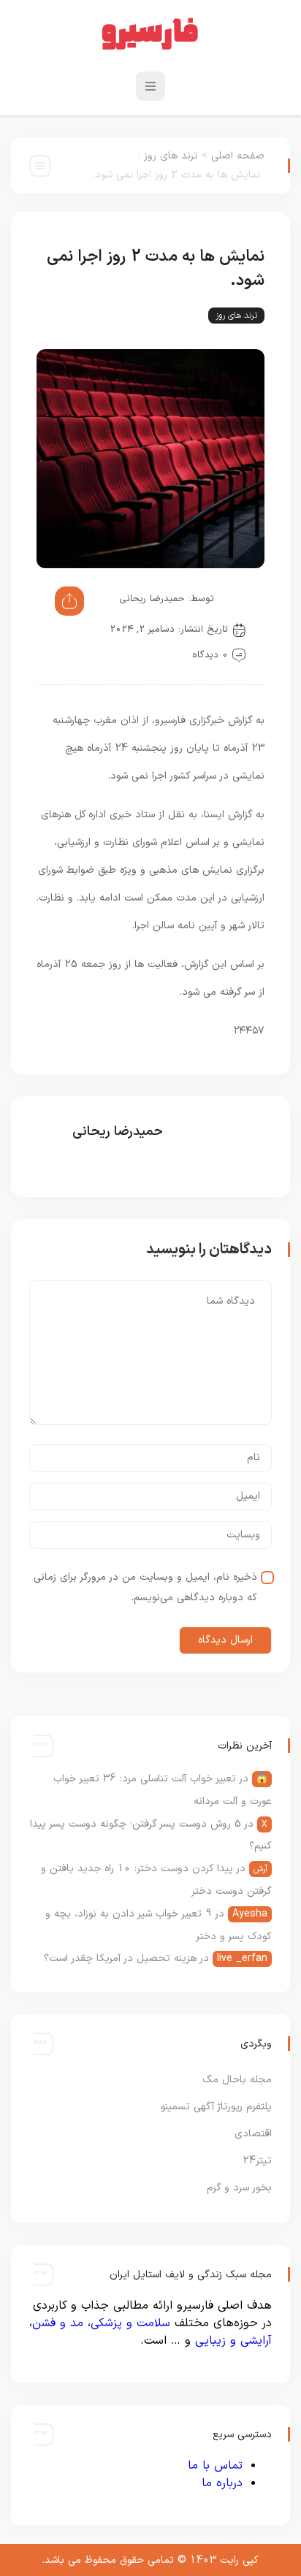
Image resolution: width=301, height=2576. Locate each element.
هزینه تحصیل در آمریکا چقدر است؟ (120, 1958)
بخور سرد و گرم (239, 2188)
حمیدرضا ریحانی (152, 599)
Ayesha (250, 1914)
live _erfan (242, 1958)
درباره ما (222, 2483)
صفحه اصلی (238, 156)
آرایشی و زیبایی (233, 2341)
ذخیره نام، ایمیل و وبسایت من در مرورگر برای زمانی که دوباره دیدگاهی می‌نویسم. (145, 1587)
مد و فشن (58, 2323)
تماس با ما (215, 2466)
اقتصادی (253, 2134)
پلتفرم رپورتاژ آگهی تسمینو (216, 2107)
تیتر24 (257, 2161)
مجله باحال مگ (237, 2080)
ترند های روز (171, 156)
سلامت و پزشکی (130, 2323)
